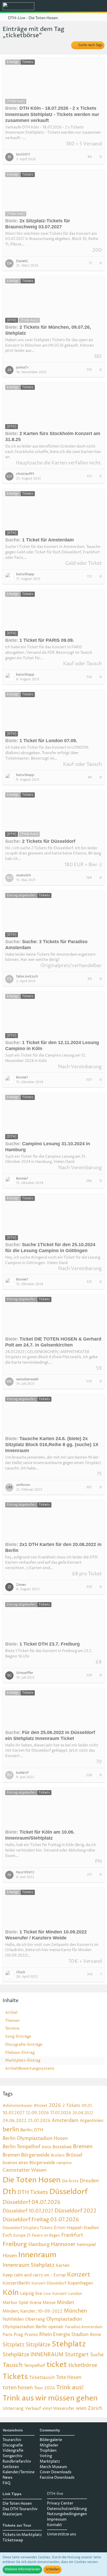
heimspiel (86, 2245)
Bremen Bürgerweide (26, 2155)
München (75, 2311)
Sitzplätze (38, 2345)
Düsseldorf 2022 (75, 2211)
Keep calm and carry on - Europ (34, 2275)
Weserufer (64, 2409)
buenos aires (15, 2163)
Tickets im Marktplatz (22, 2535)
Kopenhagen (80, 2283)
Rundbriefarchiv (17, 2461)
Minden (65, 2303)
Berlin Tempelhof (22, 2147)
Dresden (89, 2181)
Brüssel (74, 2155)
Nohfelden (13, 2319)
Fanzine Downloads (57, 2478)
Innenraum (37, 2255)
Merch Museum (53, 2467)
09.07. (87, 2106)
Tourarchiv (12, 2440)
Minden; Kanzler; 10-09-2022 (33, 2311)
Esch (7, 2235)
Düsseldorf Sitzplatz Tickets (28, 2228)
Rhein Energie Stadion (64, 2335)
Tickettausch (42, 2378)
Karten (63, 2266)
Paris (8, 2335)
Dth (9, 2192)
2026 (55, 2105)
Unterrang (13, 2409)
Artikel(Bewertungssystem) (30, 2069)
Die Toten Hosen (32, 2180)
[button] (74, 7)
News (8, 2478)
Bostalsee (62, 2147)
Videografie (13, 2451)
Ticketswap (13, 2540)
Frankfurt (72, 2235)
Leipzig (27, 2294)
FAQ (6, 2483)
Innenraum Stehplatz (29, 2265)
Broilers (58, 2155)
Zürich (95, 2408)
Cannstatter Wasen (25, 2170)
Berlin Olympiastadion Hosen (35, 2138)
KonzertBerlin (16, 2283)
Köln (11, 2293)
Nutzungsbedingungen (67, 2514)
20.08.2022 (83, 2113)
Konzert (79, 2275)
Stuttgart (77, 2355)
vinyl (47, 2409)
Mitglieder (49, 2445)
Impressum (57, 2519)
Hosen (10, 2256)
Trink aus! (70, 2388)
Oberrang (35, 2319)
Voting (46, 2456)
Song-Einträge (18, 2037)
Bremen (83, 2147)
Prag (18, 2335)
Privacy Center (60, 2503)
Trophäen (48, 2451)
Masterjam (12, 2514)
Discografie (13, 2445)
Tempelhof (35, 2366)
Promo (31, 2335)
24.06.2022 (15, 2121)
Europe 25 (22, 2235)
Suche (97, 2355)
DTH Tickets (33, 2193)
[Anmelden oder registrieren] (87, 7)
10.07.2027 (14, 2113)
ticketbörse (83, 2365)
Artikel (11, 2013)
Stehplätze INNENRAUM (33, 2355)
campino (64, 2163)
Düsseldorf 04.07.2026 (32, 2202)
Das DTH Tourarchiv (20, 2509)
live (39, 2294)
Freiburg (15, 2244)
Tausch (13, 2365)
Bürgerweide (42, 2163)
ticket (57, 2365)
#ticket (41, 2106)
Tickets (15, 2377)
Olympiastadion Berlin (25, 2327)
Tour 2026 (44, 2388)
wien (81, 2408)
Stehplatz (69, 2344)
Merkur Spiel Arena (22, 2303)
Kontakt (55, 2525)
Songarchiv (13, 2456)
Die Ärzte (70, 2181)
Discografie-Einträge (24, 2045)
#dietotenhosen (18, 2106)
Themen (12, 2021)
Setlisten (11, 2467)
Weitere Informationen (22, 2569)
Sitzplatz (14, 2345)
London (75, 2294)
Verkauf (33, 2409)
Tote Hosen (69, 2377)
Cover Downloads (56, 2472)
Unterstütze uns (62, 2534)
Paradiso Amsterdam (84, 2327)
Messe (49, 2303)
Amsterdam (65, 2121)
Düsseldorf (69, 2192)
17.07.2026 (61, 2113)
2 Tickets (71, 2106)
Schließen (52, 2569)
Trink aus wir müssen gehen (50, 2398)
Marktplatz (50, 2461)
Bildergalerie (51, 2440)
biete (46, 2147)
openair (56, 2327)
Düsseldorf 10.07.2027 (28, 2211)
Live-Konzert (55, 2294)
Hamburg (39, 2245)
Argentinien (92, 2121)
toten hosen (18, 2388)
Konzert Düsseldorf (49, 2283)
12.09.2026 (37, 2113)
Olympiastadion (64, 2319)
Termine (12, 2028)
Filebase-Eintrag (20, 2053)
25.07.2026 (39, 2121)
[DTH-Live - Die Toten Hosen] (18, 6)
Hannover (63, 2245)
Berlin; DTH (32, 2130)
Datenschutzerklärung (67, 2509)
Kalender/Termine (19, 2472)
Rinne (95, 2335)
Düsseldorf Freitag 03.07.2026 (41, 2220)
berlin (11, 2130)
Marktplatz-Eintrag (23, 2060)
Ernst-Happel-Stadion (76, 2228)
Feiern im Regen (46, 2235)
